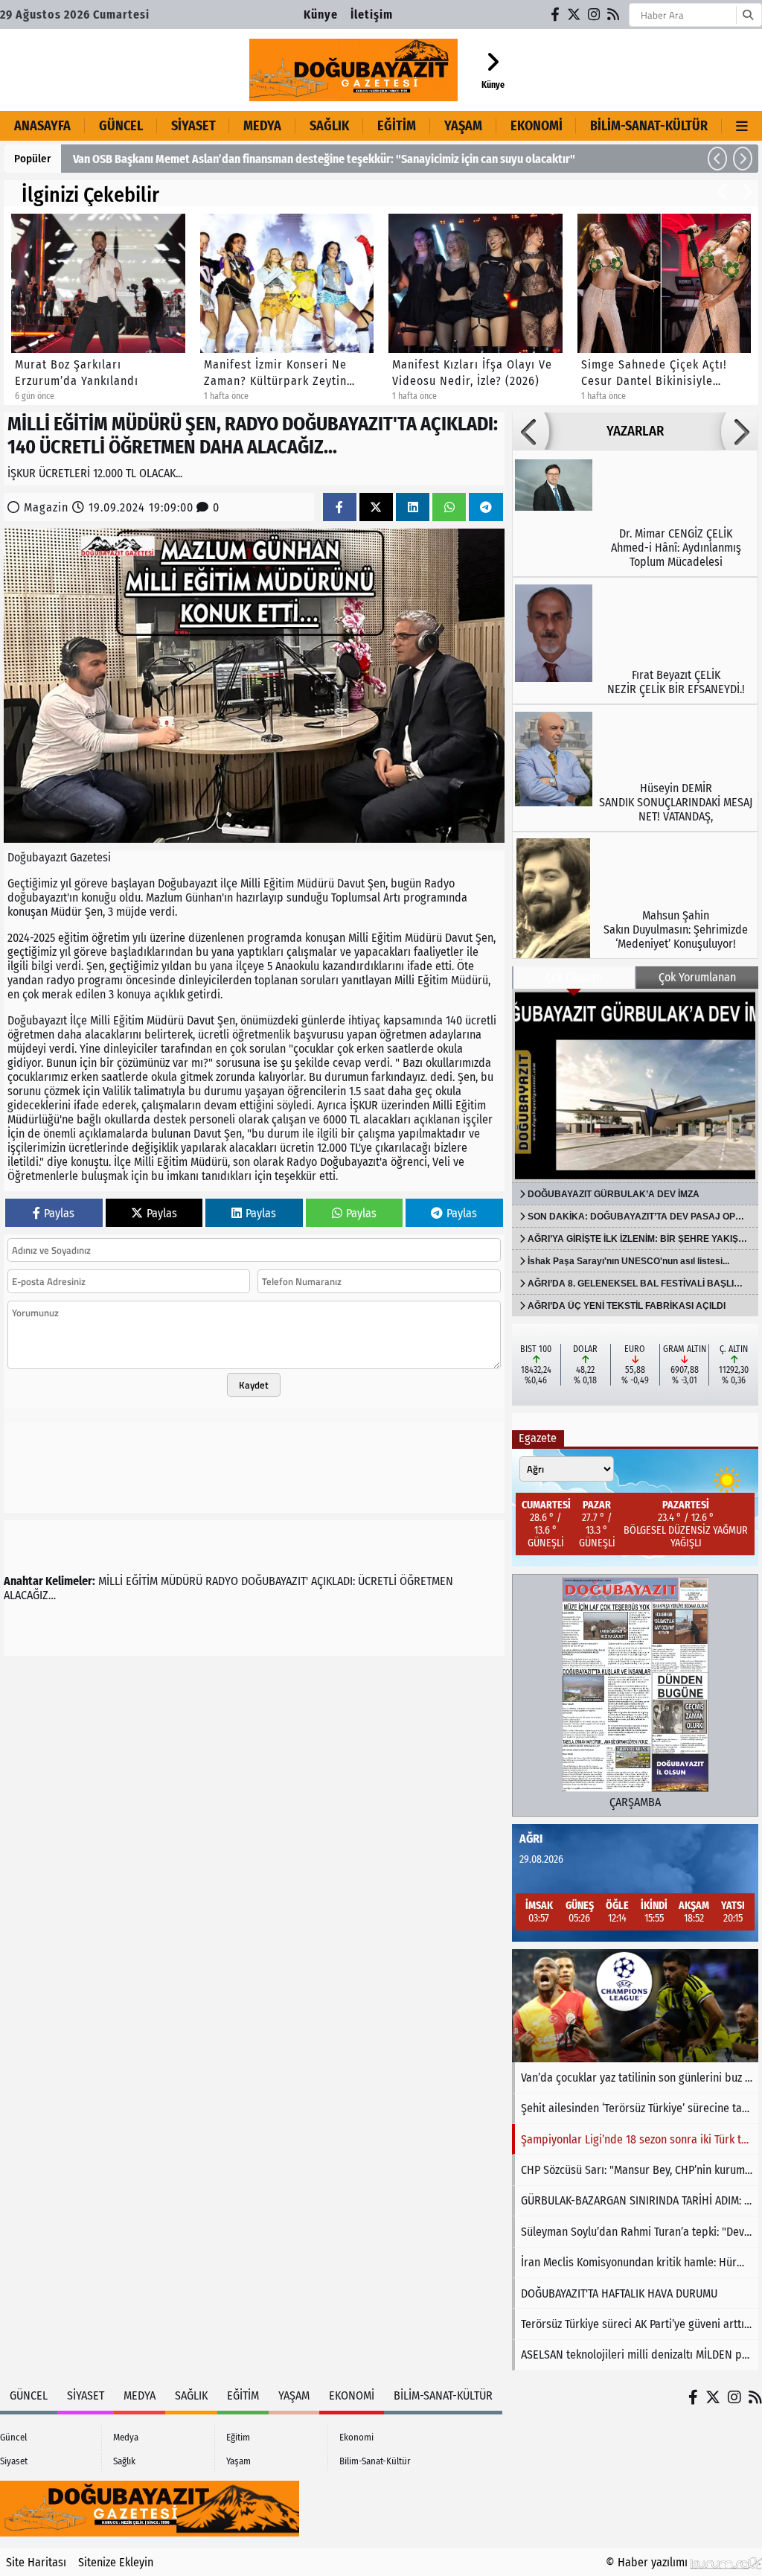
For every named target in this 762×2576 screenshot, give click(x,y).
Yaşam (463, 126)
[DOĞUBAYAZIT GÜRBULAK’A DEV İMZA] (635, 1085)
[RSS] (614, 15)
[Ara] (747, 15)
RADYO (222, 1581)
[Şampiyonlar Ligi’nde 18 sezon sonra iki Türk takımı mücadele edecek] (635, 2006)
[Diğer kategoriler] (742, 126)
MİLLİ (111, 1581)
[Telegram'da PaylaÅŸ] (486, 507)
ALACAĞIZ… (30, 1595)
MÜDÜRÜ (182, 1581)
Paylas (59, 1213)
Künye (321, 15)
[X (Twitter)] (574, 15)
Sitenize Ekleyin (116, 2562)
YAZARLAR (635, 431)
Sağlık (329, 126)
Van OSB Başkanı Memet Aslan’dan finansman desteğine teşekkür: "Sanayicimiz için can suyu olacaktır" (324, 159)
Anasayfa (42, 126)
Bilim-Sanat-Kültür (649, 126)
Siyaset (193, 126)
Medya (262, 126)
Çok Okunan (574, 977)
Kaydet (254, 1385)
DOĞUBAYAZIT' (275, 1581)
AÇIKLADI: (333, 1581)
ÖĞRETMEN (426, 1581)
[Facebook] (556, 15)
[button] (717, 159)
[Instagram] (595, 15)
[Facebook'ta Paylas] (339, 507)
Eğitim (397, 126)
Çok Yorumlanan (697, 977)
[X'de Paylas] (376, 507)
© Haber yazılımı (648, 2562)
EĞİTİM (142, 1581)
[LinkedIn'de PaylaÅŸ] (413, 507)
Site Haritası (36, 2562)
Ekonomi (537, 126)
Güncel (121, 126)
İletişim (372, 15)
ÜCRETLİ (377, 1581)
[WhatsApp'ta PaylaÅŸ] (449, 507)
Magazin (46, 507)
